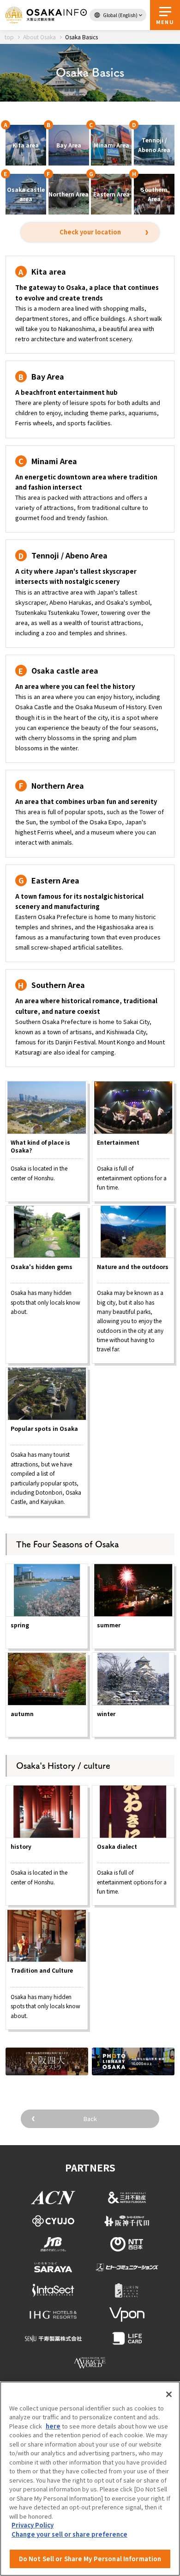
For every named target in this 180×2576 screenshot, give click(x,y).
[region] (90, 2479)
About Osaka (39, 37)
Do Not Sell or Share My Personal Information (90, 2559)
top (9, 37)
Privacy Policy (33, 2525)
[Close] (169, 2394)
